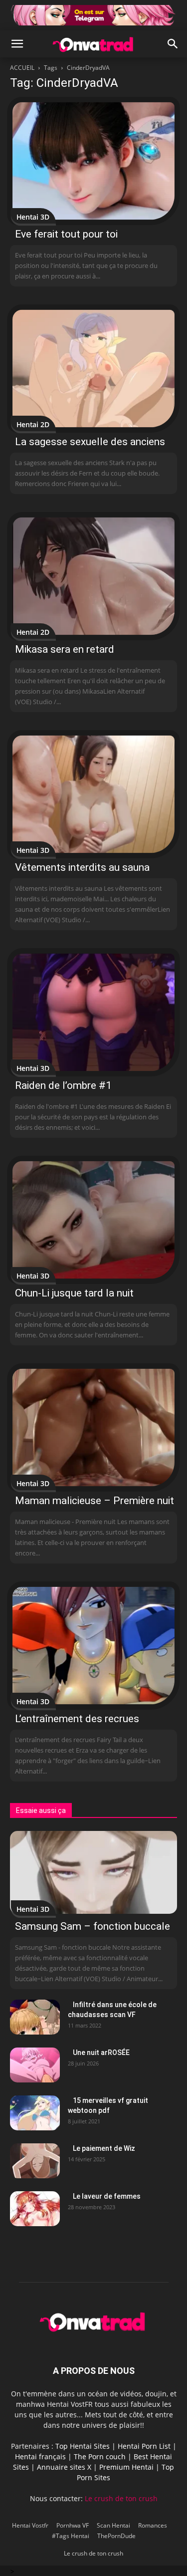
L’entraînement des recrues (77, 1719)
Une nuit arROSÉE (101, 2053)
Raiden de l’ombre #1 (63, 1085)
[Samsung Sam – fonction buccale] (93, 1872)
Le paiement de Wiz (104, 2148)
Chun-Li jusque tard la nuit (74, 1293)
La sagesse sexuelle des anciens (90, 442)
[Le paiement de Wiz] (35, 2161)
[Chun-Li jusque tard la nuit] (93, 1220)
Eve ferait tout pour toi (66, 234)
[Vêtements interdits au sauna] (93, 794)
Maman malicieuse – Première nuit (94, 1501)
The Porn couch (100, 2456)
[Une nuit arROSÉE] (35, 2065)
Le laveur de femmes (107, 2196)
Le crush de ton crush (121, 2498)
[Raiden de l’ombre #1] (93, 1012)
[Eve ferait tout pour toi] (93, 161)
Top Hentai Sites (83, 2446)
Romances (153, 2525)
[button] (17, 44)
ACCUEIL (22, 68)
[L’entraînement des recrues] (93, 1646)
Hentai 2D (33, 424)
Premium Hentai (126, 2467)
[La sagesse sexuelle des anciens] (93, 369)
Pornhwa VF (73, 2525)
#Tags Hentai (71, 2536)
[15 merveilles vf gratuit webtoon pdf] (35, 2113)
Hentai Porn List (144, 2446)
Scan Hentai (113, 2525)
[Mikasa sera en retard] (93, 576)
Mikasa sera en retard (65, 649)
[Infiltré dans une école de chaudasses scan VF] (35, 2017)
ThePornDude (116, 2536)
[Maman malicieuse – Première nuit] (93, 1427)
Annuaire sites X (64, 2467)
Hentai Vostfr (30, 2525)
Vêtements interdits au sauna (82, 867)
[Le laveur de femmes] (35, 2209)
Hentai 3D (33, 217)
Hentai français (40, 2456)
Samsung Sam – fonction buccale (93, 1926)
